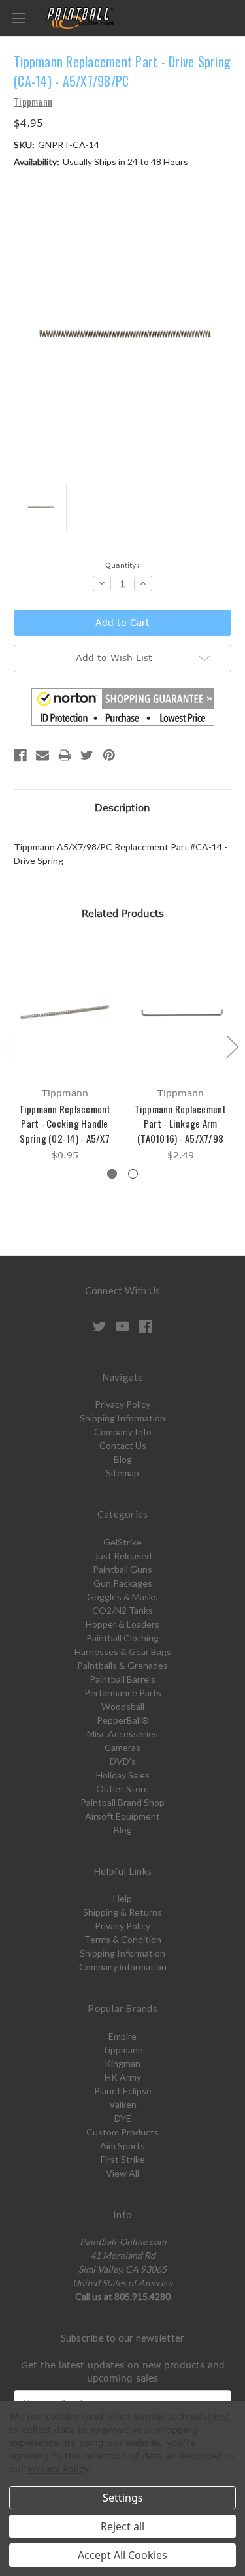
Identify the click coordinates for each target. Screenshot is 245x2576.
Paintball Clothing (122, 1638)
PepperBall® (123, 1720)
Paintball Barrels (122, 1679)
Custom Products (122, 2132)
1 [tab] (112, 1174)
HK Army (123, 2077)
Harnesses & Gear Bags (123, 1652)
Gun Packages (123, 1583)
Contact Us (123, 1445)
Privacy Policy (122, 1404)
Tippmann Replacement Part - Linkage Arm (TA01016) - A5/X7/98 (181, 1124)
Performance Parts (123, 1693)
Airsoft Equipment (122, 1816)
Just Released (123, 1556)
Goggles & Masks (122, 1597)
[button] (123, 707)
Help (122, 1898)
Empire (122, 2036)
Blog (123, 1459)
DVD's (123, 1761)
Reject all (122, 2526)
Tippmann (122, 2050)
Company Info (123, 1432)
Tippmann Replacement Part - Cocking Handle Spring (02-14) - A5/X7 (65, 1124)
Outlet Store (122, 1789)
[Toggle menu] (18, 18)
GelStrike (122, 1542)
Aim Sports (122, 2146)
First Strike (123, 2159)
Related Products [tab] (123, 913)
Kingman (122, 2063)
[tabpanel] (65, 1056)
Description (122, 807)
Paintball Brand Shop (122, 1802)
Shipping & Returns (122, 1912)
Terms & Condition (123, 1939)
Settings (123, 2498)
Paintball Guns (122, 1569)
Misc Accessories (122, 1734)
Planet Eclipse (123, 2091)
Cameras (122, 1747)
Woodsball (123, 1706)
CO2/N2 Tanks (122, 1610)
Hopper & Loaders (122, 1624)
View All (122, 2173)
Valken (123, 2104)
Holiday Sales (123, 1775)
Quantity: (122, 565)
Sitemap (122, 1473)
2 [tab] (133, 1174)
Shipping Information (122, 1418)
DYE (123, 2118)
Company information (123, 1967)
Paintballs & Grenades (122, 1665)
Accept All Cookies (122, 2555)
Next (232, 1047)
